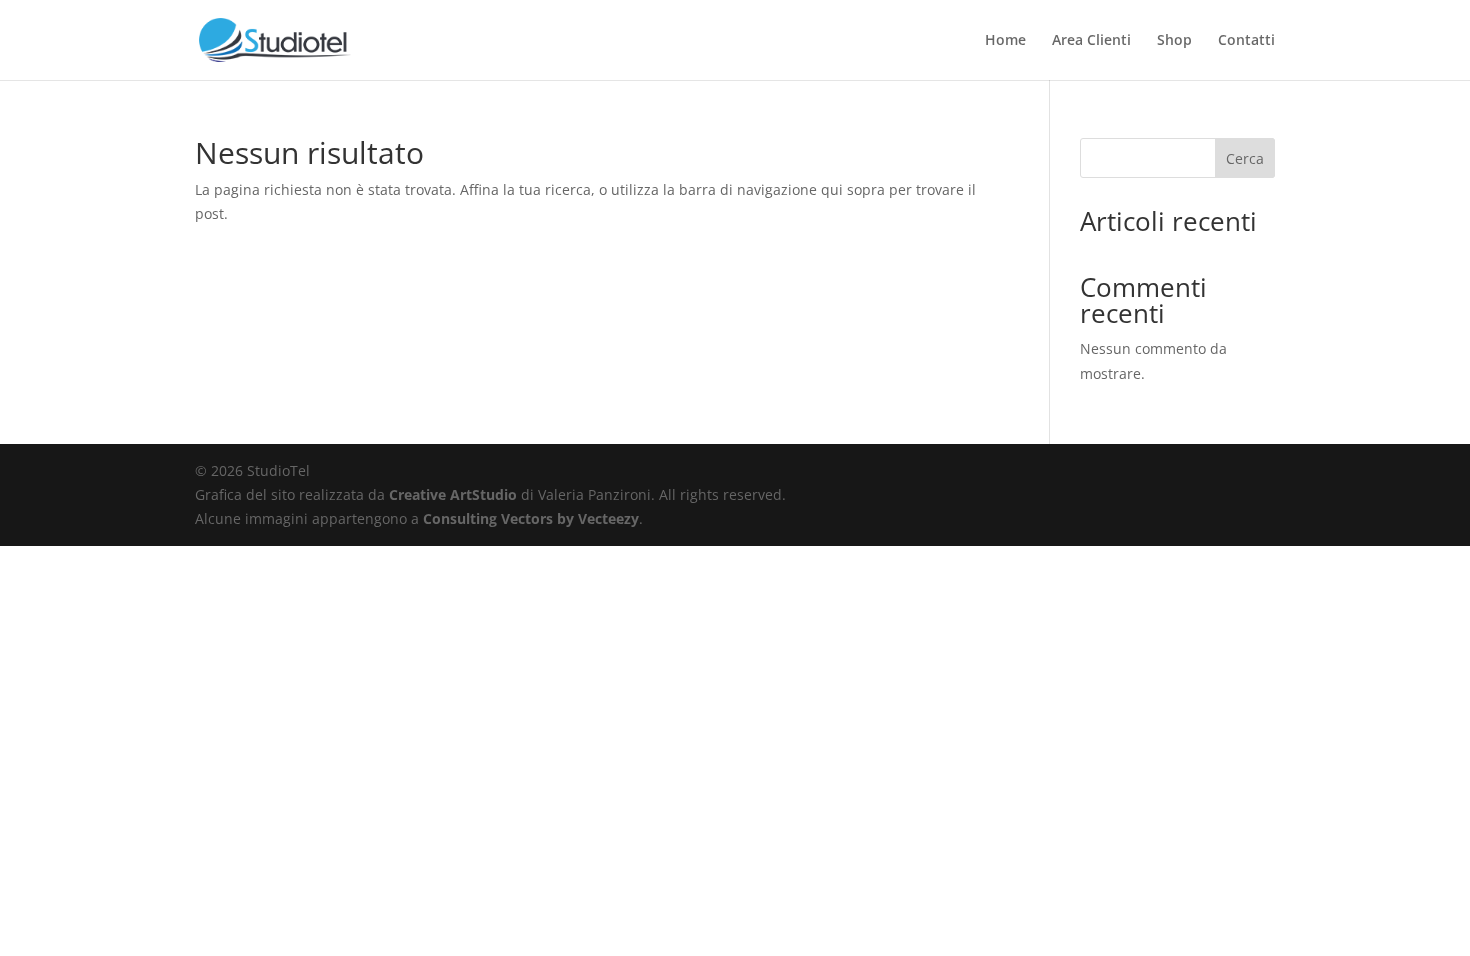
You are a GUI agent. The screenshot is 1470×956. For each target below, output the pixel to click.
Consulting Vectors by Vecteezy (531, 518)
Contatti (1246, 41)
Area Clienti (1091, 41)
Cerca (1245, 158)
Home (1005, 41)
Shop (1174, 41)
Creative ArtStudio (453, 494)
